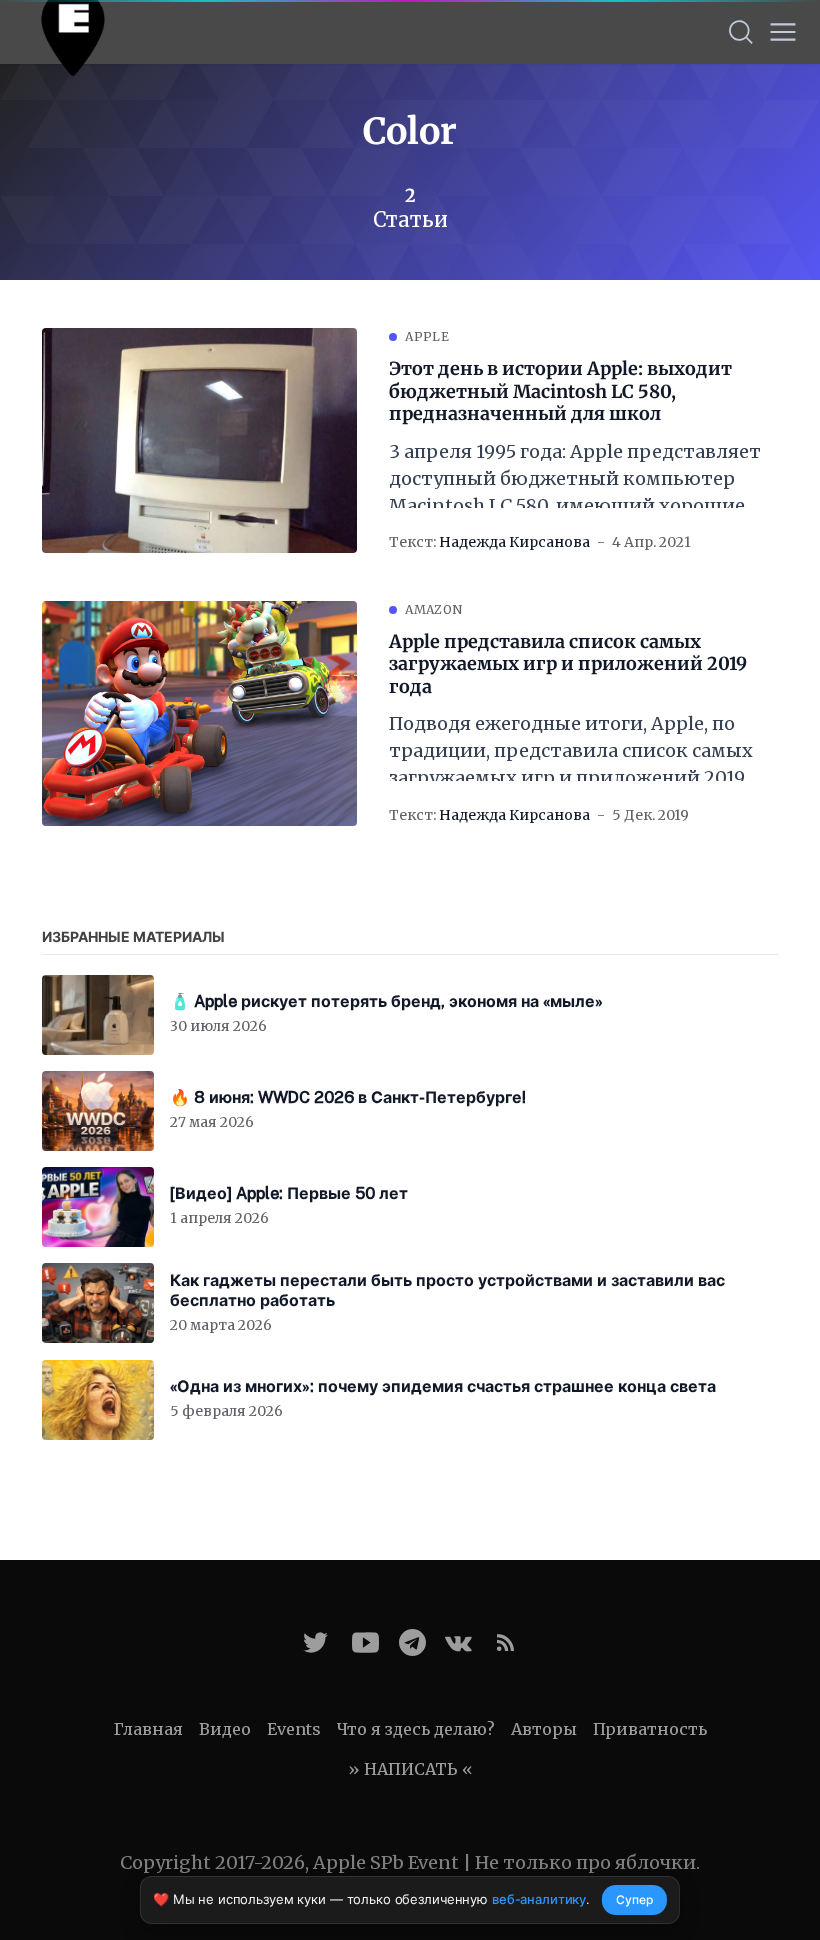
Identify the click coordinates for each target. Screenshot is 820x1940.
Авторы (544, 1729)
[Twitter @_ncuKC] (315, 1642)
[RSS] (505, 1642)
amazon (433, 609)
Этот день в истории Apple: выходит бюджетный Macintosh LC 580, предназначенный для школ (560, 391)
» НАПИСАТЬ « (410, 1769)
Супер (634, 1899)
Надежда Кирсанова (514, 542)
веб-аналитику (539, 1899)
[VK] (458, 1642)
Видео (225, 1729)
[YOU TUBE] (365, 1642)
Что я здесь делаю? (416, 1729)
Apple (427, 336)
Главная (148, 1729)
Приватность (650, 1729)
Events (294, 1729)
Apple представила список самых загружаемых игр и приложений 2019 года (568, 664)
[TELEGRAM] (412, 1642)
